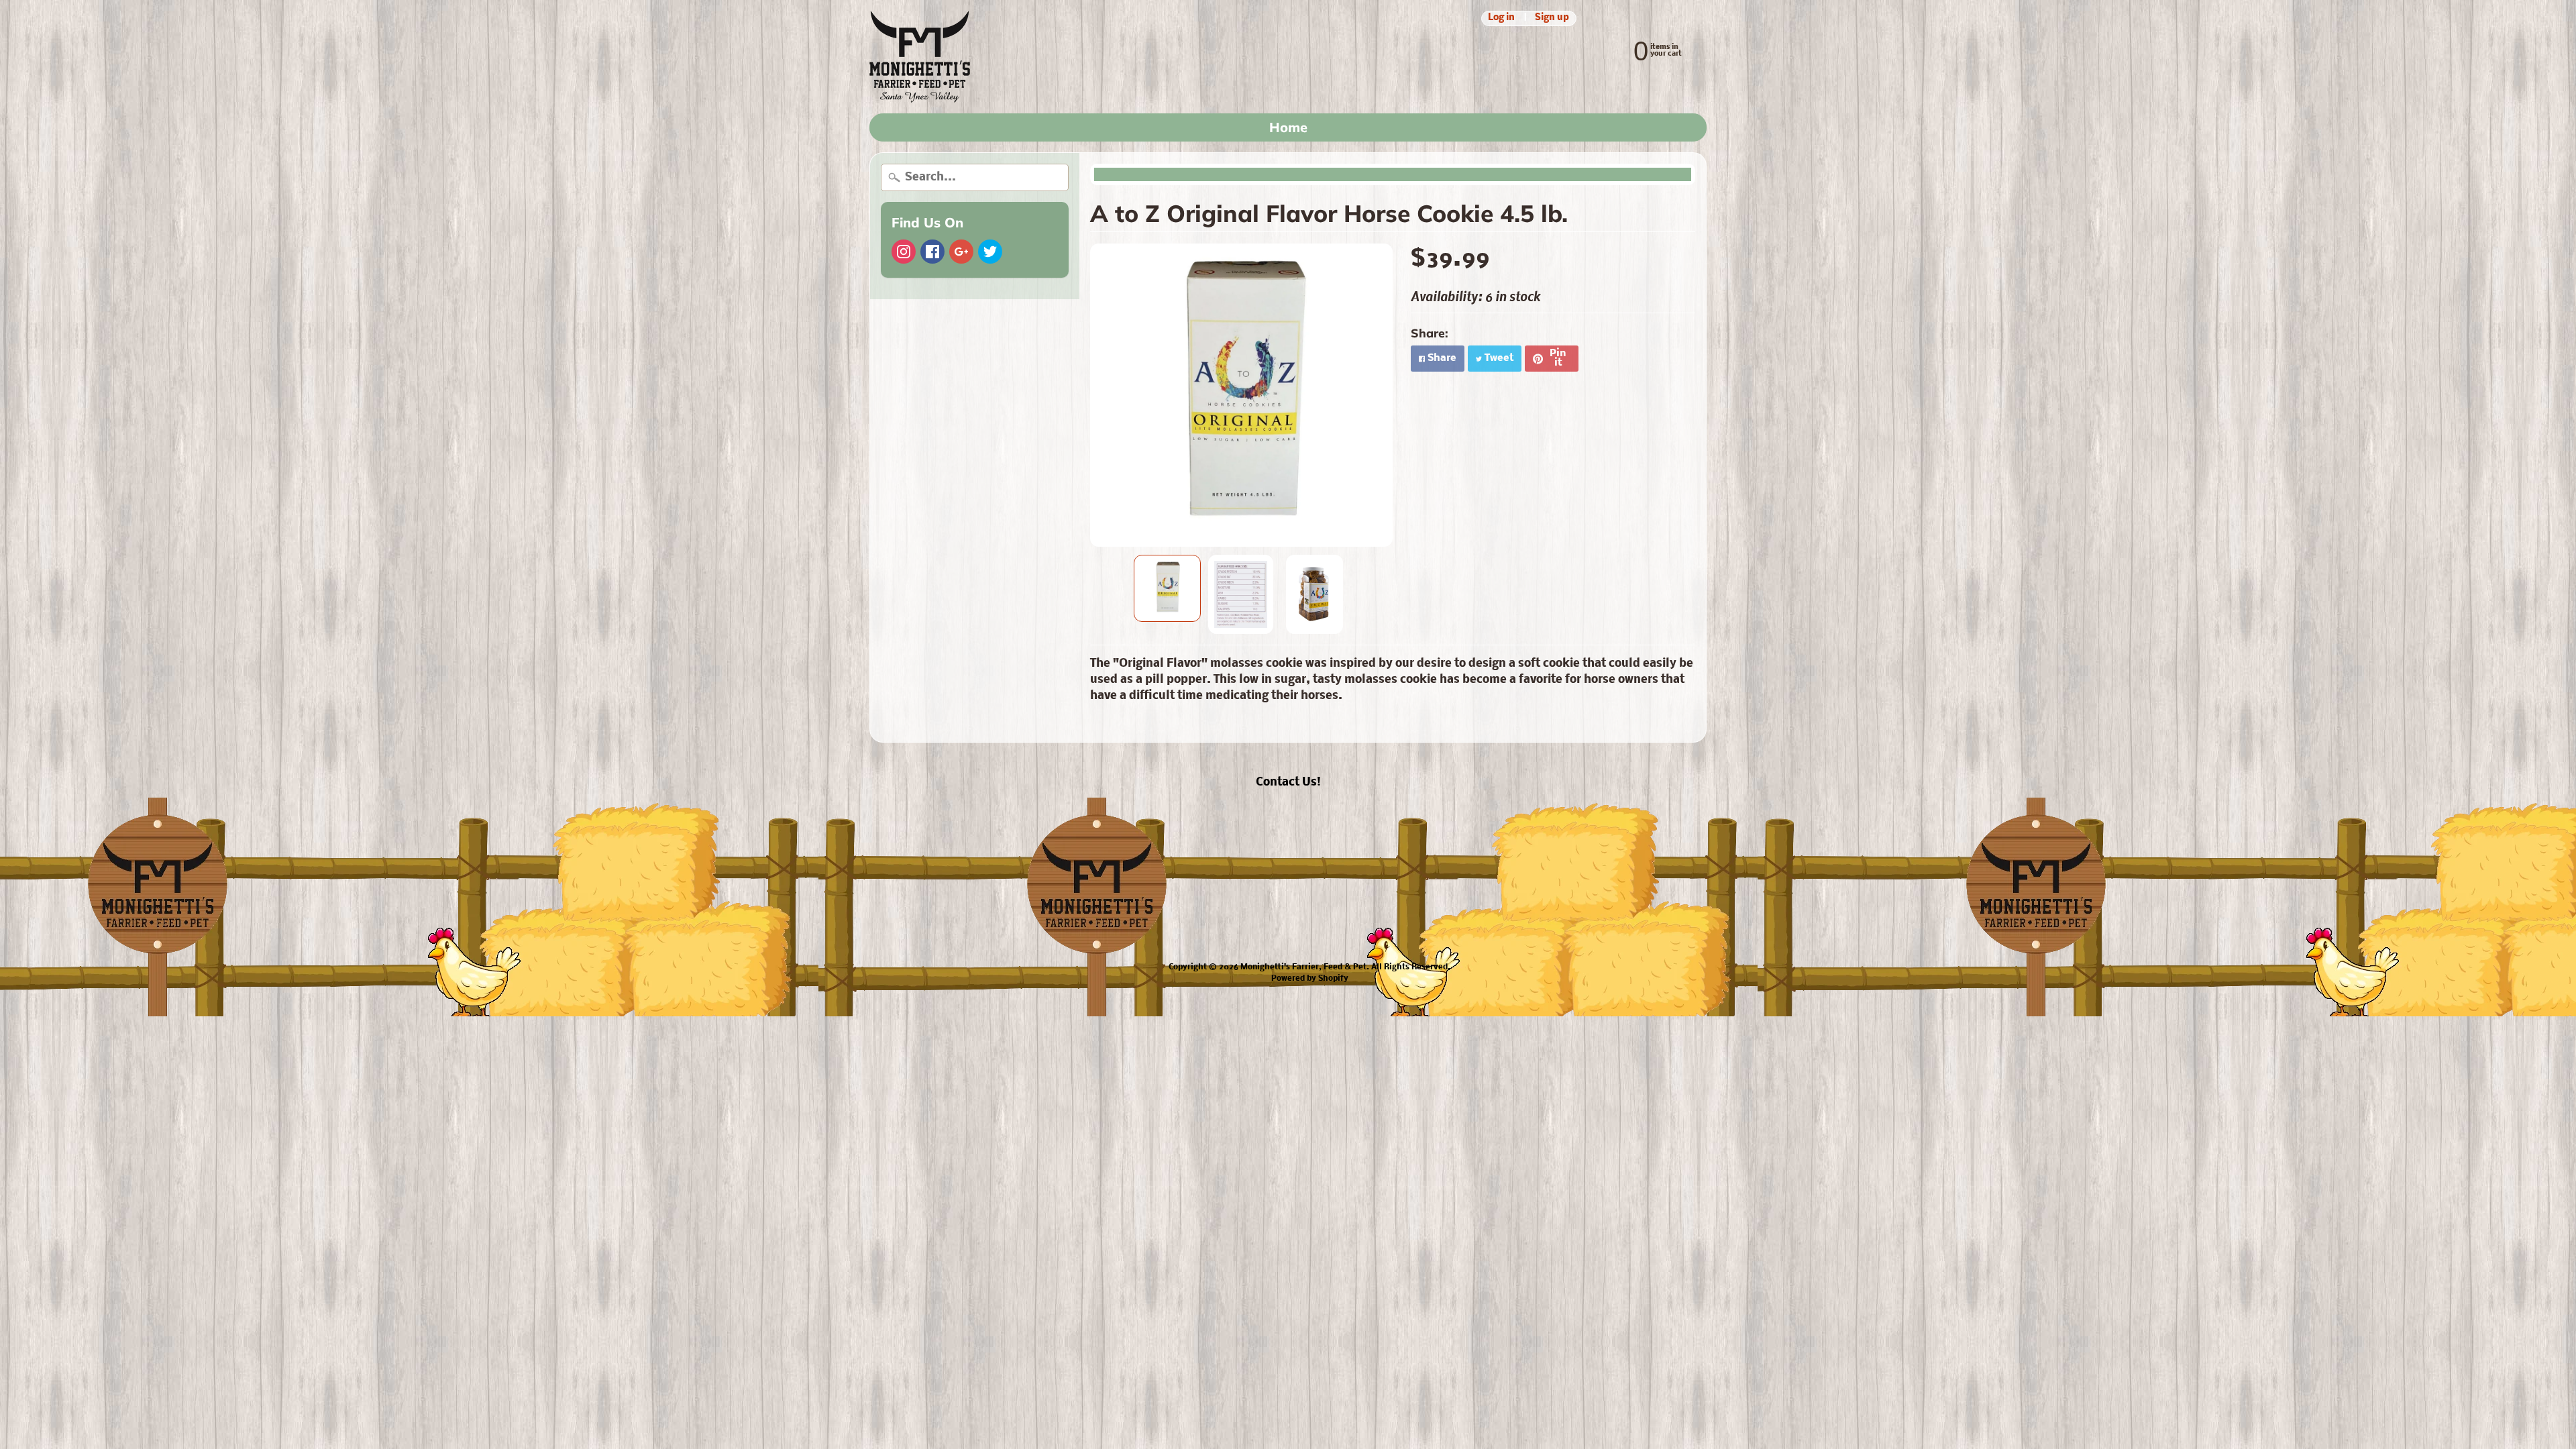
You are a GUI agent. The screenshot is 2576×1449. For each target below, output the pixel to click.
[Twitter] (990, 252)
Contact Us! (1288, 783)
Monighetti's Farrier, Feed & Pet (1303, 967)
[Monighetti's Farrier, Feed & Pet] (920, 57)
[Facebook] (932, 252)
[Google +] (961, 252)
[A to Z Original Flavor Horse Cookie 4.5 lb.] (1167, 588)
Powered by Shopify (1310, 979)
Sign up (1552, 18)
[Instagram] (904, 252)
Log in (1501, 18)
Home (1288, 127)
